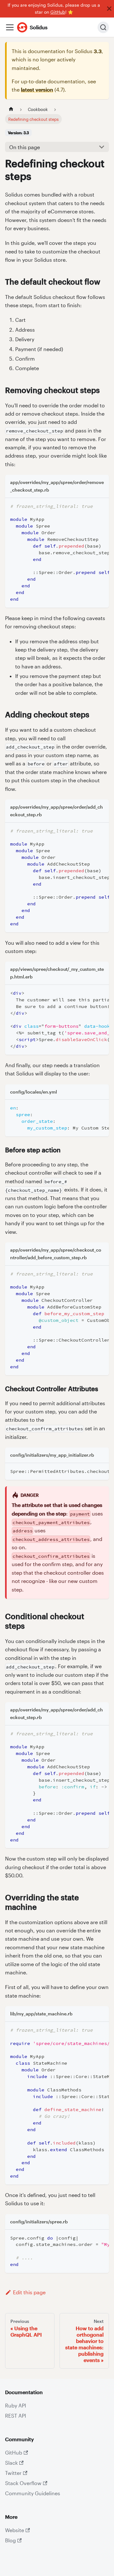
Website (15, 2530)
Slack (11, 2463)
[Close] (109, 9)
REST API (16, 2416)
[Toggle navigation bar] (10, 27)
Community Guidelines (33, 2493)
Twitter (13, 2473)
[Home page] (11, 109)
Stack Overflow (23, 2483)
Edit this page (29, 2292)
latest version (37, 90)
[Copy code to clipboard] (101, 506)
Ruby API (16, 2405)
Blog (10, 2540)
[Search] (103, 27)
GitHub (58, 12)
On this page (25, 147)
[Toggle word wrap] (90, 506)
